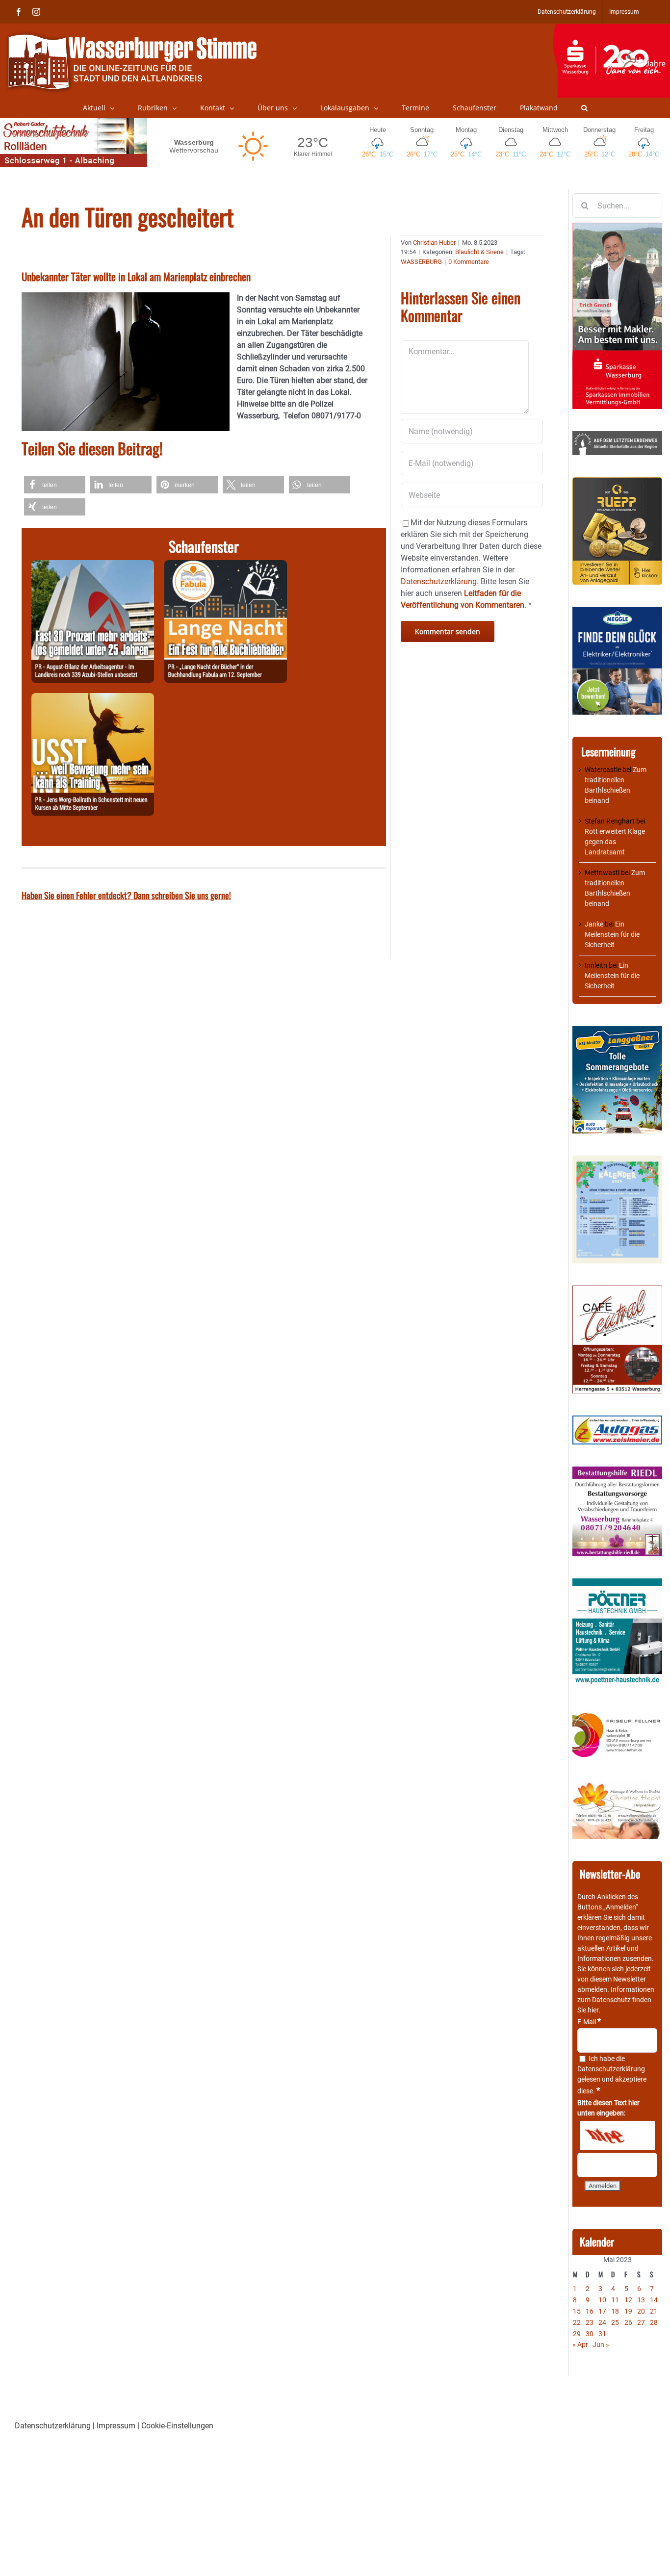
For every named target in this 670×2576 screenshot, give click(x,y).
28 (654, 2322)
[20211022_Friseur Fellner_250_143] (617, 1713)
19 (628, 2311)
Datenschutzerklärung (611, 2069)
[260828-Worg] (93, 699)
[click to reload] (617, 2136)
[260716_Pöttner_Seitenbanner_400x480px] (617, 1583)
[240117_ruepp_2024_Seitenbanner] (617, 482)
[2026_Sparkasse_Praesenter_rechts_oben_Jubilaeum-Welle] (611, 29)
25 (615, 2322)
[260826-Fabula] (226, 566)
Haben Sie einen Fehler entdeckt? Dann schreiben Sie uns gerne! (126, 895)
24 (602, 2322)
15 (577, 2311)
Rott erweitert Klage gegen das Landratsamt (615, 842)
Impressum (116, 2426)
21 (654, 2311)
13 (641, 2300)
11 (615, 2300)
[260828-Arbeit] (93, 566)
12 (628, 2300)
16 (590, 2311)
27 (641, 2322)
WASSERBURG (421, 262)
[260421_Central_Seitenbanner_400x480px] (617, 1290)
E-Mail (589, 2022)
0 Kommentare (469, 262)
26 (628, 2322)
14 (654, 2300)
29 (577, 2334)
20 (641, 2311)
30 (590, 2334)
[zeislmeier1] (617, 1420)
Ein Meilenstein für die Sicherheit (612, 934)
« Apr (580, 2344)
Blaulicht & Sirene (479, 252)
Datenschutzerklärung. (440, 581)
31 (602, 2334)
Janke (594, 924)
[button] (584, 108)
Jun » (601, 2344)
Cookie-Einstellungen (177, 2426)
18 (615, 2311)
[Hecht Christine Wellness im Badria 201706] (617, 1786)
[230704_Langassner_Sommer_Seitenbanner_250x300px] (617, 1031)
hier (593, 2010)
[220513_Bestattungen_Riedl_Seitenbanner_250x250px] (617, 1471)
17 (602, 2311)
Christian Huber (434, 243)
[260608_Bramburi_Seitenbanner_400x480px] (617, 1160)
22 (577, 2322)
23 (590, 2322)
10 (602, 2300)
